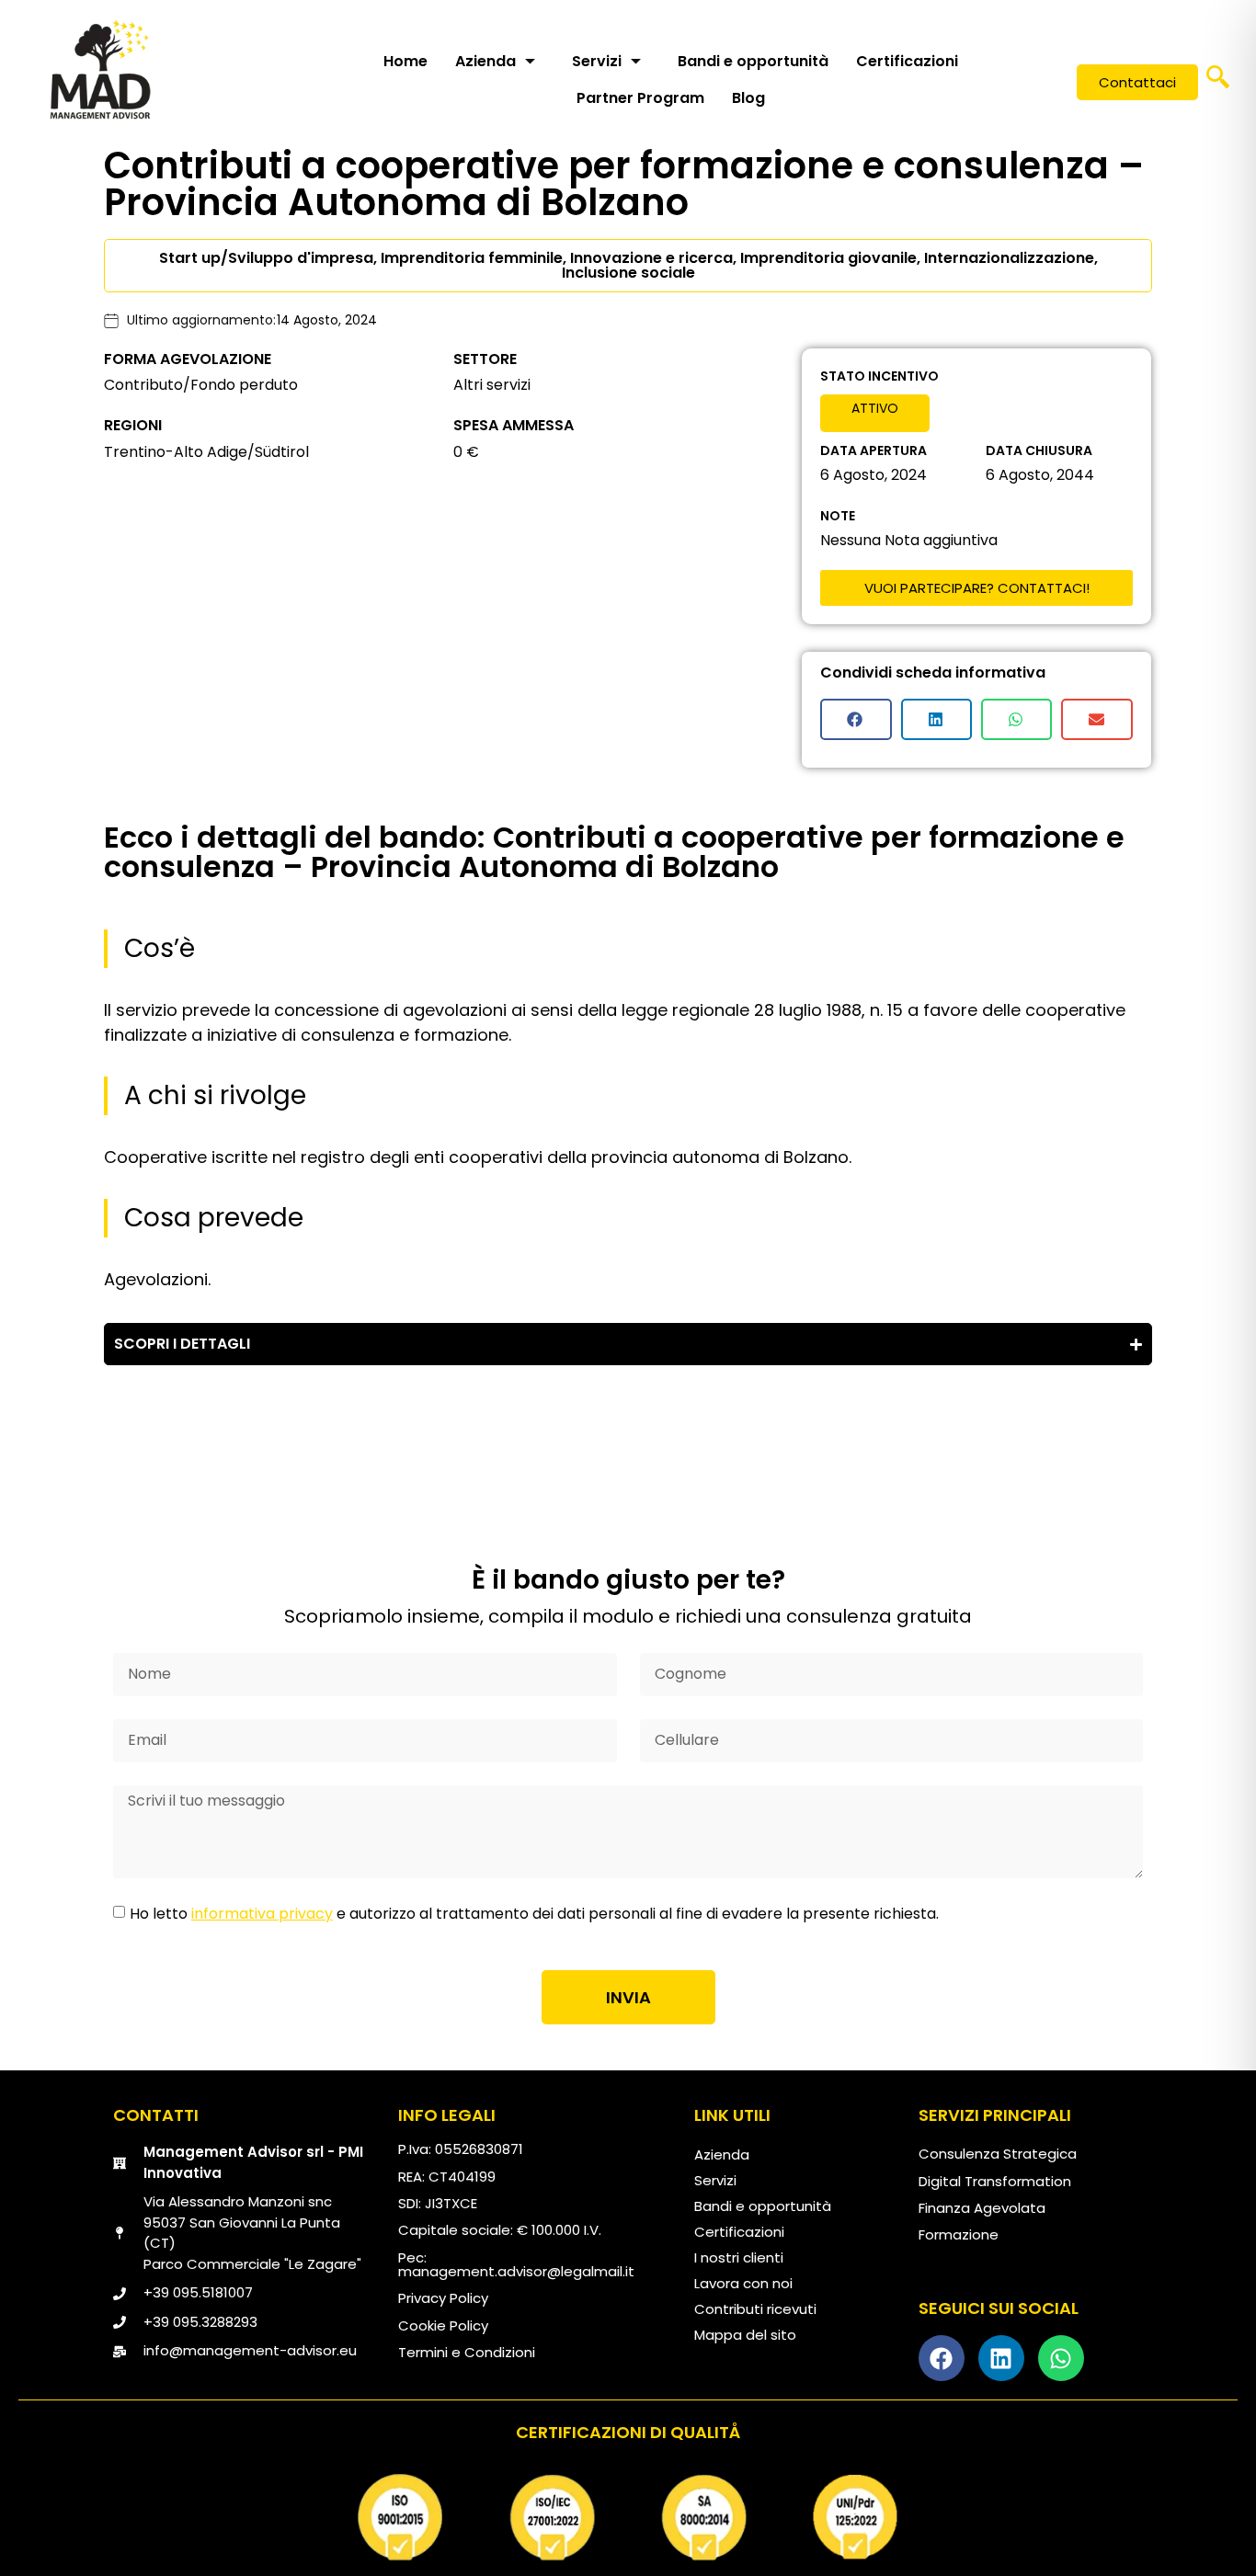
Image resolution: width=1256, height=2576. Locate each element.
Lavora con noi (743, 2283)
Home (405, 61)
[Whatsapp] (1061, 2358)
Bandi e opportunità (753, 61)
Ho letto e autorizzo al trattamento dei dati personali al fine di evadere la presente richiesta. (534, 1914)
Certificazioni (907, 61)
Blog (748, 98)
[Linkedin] (1001, 2358)
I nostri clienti (739, 2257)
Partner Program (640, 98)
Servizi (597, 61)
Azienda (485, 61)
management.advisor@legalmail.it (516, 2271)
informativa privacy (262, 1914)
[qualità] (628, 2517)
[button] (1218, 83)
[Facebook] (942, 2358)
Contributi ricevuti (755, 2309)
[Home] (100, 69)
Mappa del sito (745, 2335)
